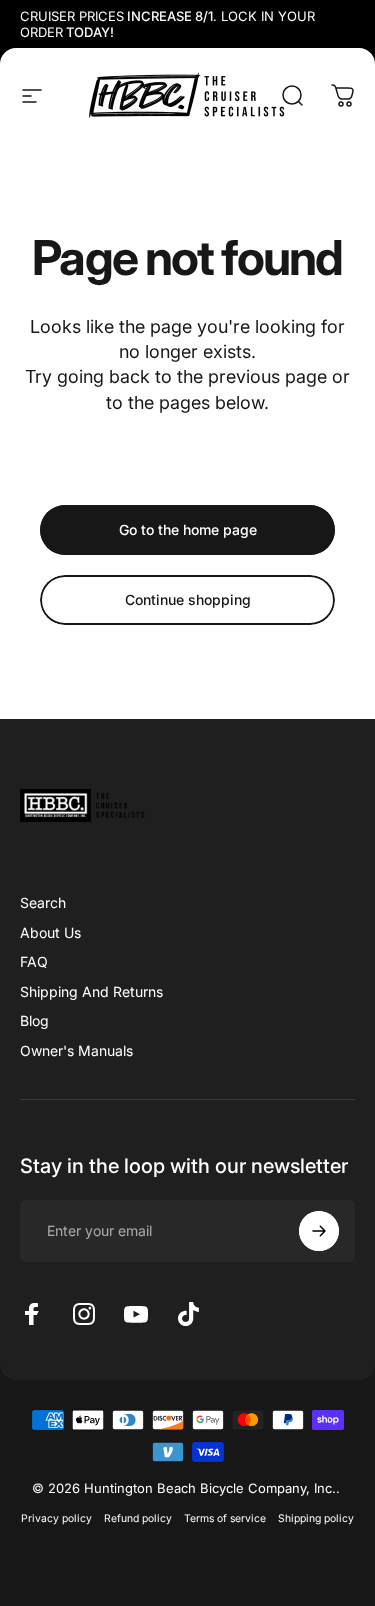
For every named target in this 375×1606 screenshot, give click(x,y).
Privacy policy (56, 1518)
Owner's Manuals (76, 1050)
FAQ (34, 961)
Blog (34, 1020)
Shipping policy (316, 1518)
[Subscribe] (319, 1231)
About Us (50, 932)
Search (43, 902)
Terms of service (225, 1518)
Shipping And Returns (91, 991)
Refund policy (138, 1518)
